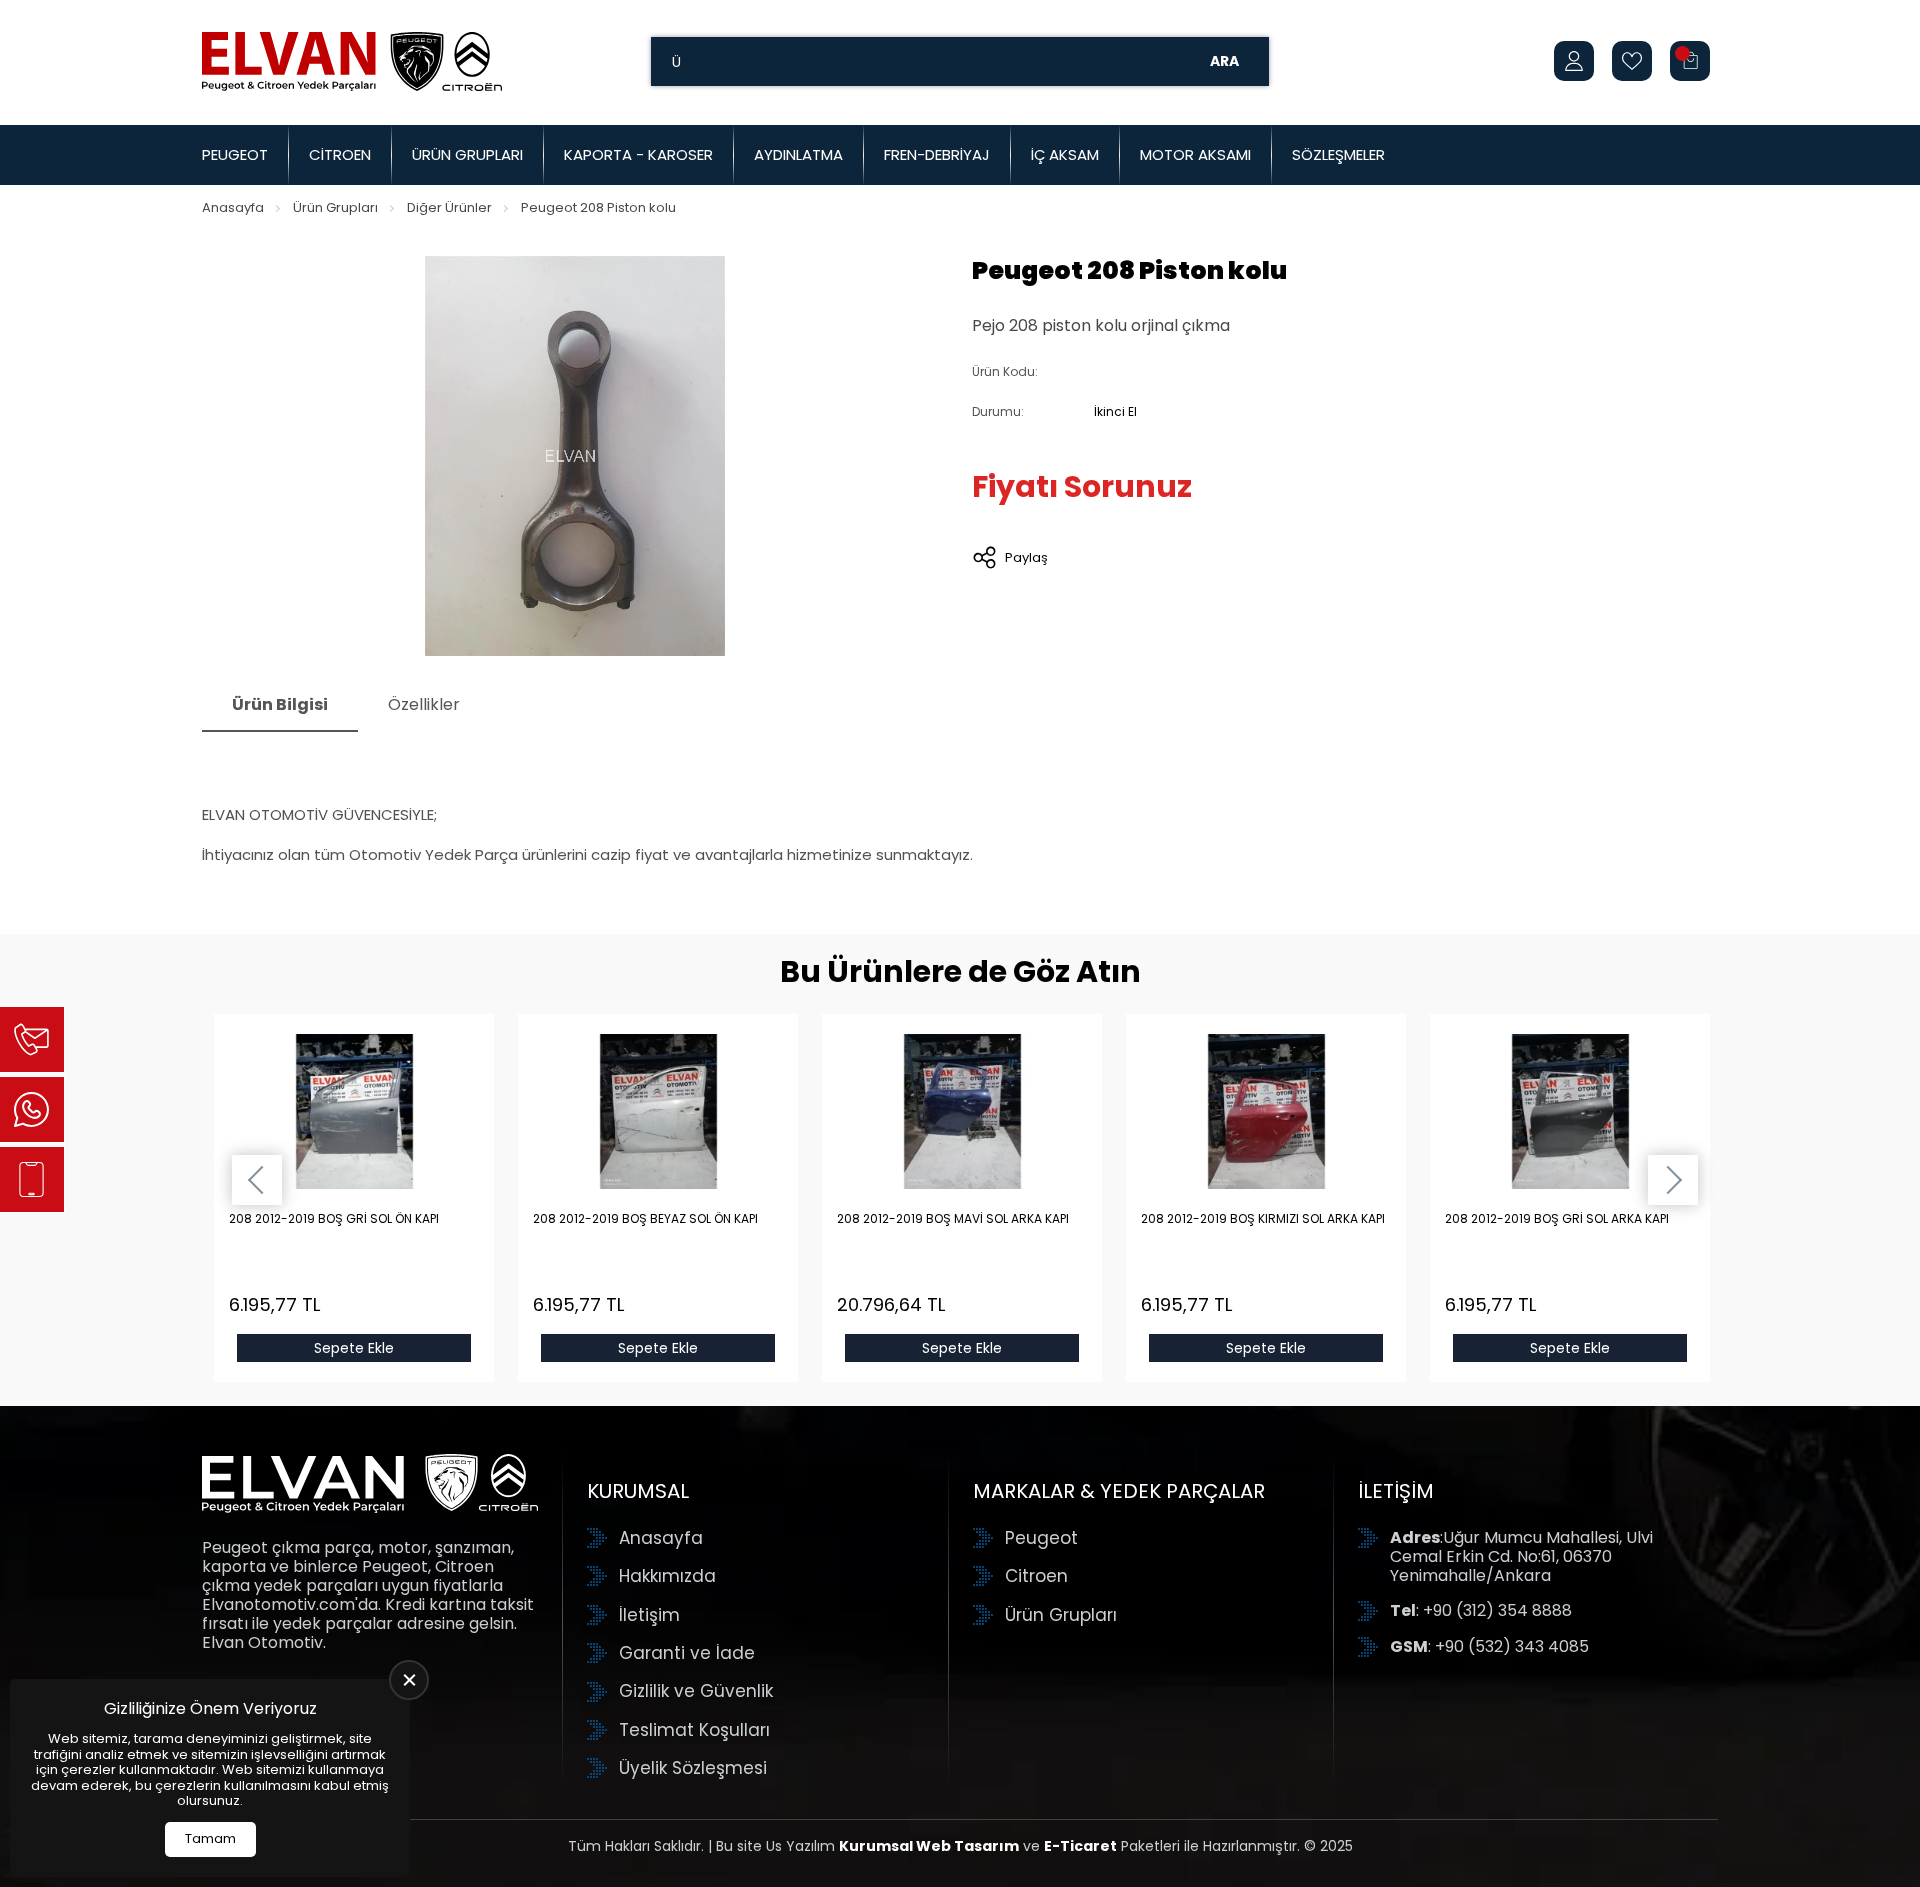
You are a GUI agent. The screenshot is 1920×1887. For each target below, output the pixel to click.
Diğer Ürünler (449, 207)
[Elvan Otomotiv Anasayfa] (352, 61)
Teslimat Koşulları (694, 1730)
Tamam (210, 1838)
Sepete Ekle (354, 1348)
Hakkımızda (667, 1576)
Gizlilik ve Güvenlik (696, 1691)
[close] (409, 1680)
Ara (1224, 61)
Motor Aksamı (1195, 154)
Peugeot (235, 154)
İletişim (649, 1615)
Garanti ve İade (687, 1653)
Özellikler (424, 704)
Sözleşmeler (1338, 154)
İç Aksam (1065, 154)
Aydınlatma (798, 154)
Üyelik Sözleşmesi (693, 1768)
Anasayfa (233, 207)
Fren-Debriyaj (937, 154)
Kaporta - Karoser (638, 154)
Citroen (340, 154)
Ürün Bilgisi (280, 704)
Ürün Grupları (467, 154)
